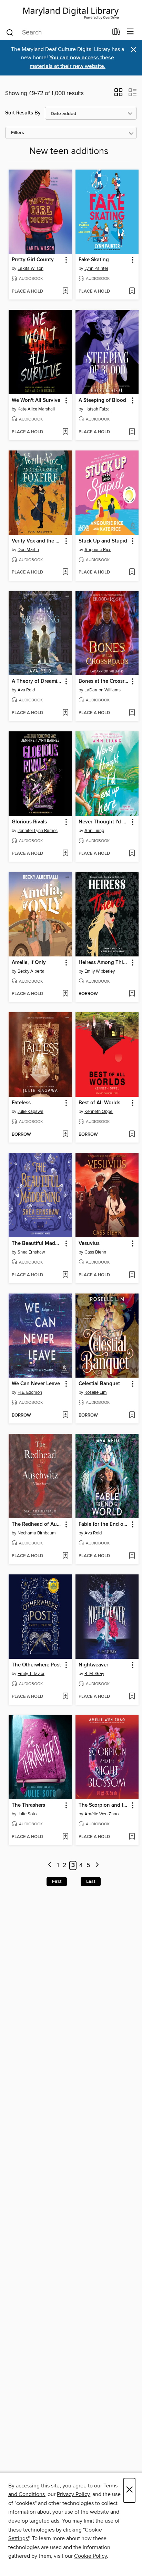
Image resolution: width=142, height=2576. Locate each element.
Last (91, 1882)
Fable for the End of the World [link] (104, 1524)
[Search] (10, 32)
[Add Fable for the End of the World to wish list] (132, 1556)
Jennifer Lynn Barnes (38, 831)
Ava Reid (26, 690)
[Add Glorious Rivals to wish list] (65, 854)
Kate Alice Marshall (36, 409)
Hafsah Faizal (98, 409)
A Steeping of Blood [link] (102, 400)
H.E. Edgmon (30, 1392)
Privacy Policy (73, 2494)
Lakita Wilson (31, 268)
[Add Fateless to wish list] (65, 1135)
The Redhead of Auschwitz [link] (37, 1524)
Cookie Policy (90, 2556)
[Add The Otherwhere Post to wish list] (65, 1697)
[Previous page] (50, 1865)
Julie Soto (27, 1814)
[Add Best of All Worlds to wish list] (132, 1135)
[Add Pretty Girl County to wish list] (65, 292)
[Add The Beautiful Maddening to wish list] (65, 1275)
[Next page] (97, 1865)
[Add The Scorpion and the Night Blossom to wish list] (132, 1837)
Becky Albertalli (33, 971)
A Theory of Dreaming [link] (37, 681)
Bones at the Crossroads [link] (104, 681)
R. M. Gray (94, 1674)
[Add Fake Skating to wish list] (132, 292)
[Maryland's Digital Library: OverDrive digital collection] (71, 12)
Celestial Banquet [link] (99, 1384)
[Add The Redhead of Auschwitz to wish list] (65, 1556)
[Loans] (116, 33)
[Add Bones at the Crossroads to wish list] (132, 713)
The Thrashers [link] (28, 1805)
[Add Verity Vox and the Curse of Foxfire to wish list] (65, 572)
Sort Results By (23, 113)
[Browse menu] (130, 32)
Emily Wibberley (100, 971)
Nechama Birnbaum (37, 1533)
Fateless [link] (21, 1103)
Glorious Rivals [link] (29, 822)
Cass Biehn (95, 1252)
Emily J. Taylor (31, 1674)
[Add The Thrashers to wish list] (65, 1837)
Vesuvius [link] (89, 1244)
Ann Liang (94, 831)
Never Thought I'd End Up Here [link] (104, 822)
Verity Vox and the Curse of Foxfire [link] (37, 541)
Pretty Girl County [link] (33, 260)
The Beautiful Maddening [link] (37, 1244)
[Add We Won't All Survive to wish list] (65, 432)
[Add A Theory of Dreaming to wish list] (65, 713)
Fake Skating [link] (94, 260)
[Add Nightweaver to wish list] (132, 1697)
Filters (18, 133)
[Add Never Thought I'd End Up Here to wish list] (132, 854)
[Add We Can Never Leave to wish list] (65, 1416)
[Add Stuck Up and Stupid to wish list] (132, 572)
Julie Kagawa (31, 1112)
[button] (118, 94)
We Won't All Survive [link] (36, 400)
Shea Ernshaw (31, 1252)
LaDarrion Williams (103, 690)
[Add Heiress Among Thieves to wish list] (132, 994)
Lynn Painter (96, 268)
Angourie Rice (98, 550)
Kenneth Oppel (99, 1112)
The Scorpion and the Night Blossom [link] (104, 1805)
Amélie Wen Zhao (102, 1814)
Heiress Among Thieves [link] (104, 963)
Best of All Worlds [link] (99, 1103)
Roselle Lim (96, 1392)
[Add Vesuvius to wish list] (132, 1275)
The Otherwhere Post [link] (36, 1665)
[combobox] (57, 32)
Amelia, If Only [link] (29, 963)
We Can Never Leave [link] (36, 1384)
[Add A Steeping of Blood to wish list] (132, 432)
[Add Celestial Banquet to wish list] (132, 1416)
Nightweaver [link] (93, 1665)
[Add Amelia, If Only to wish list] (65, 994)
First (57, 1882)
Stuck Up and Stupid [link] (103, 541)
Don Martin (28, 550)
